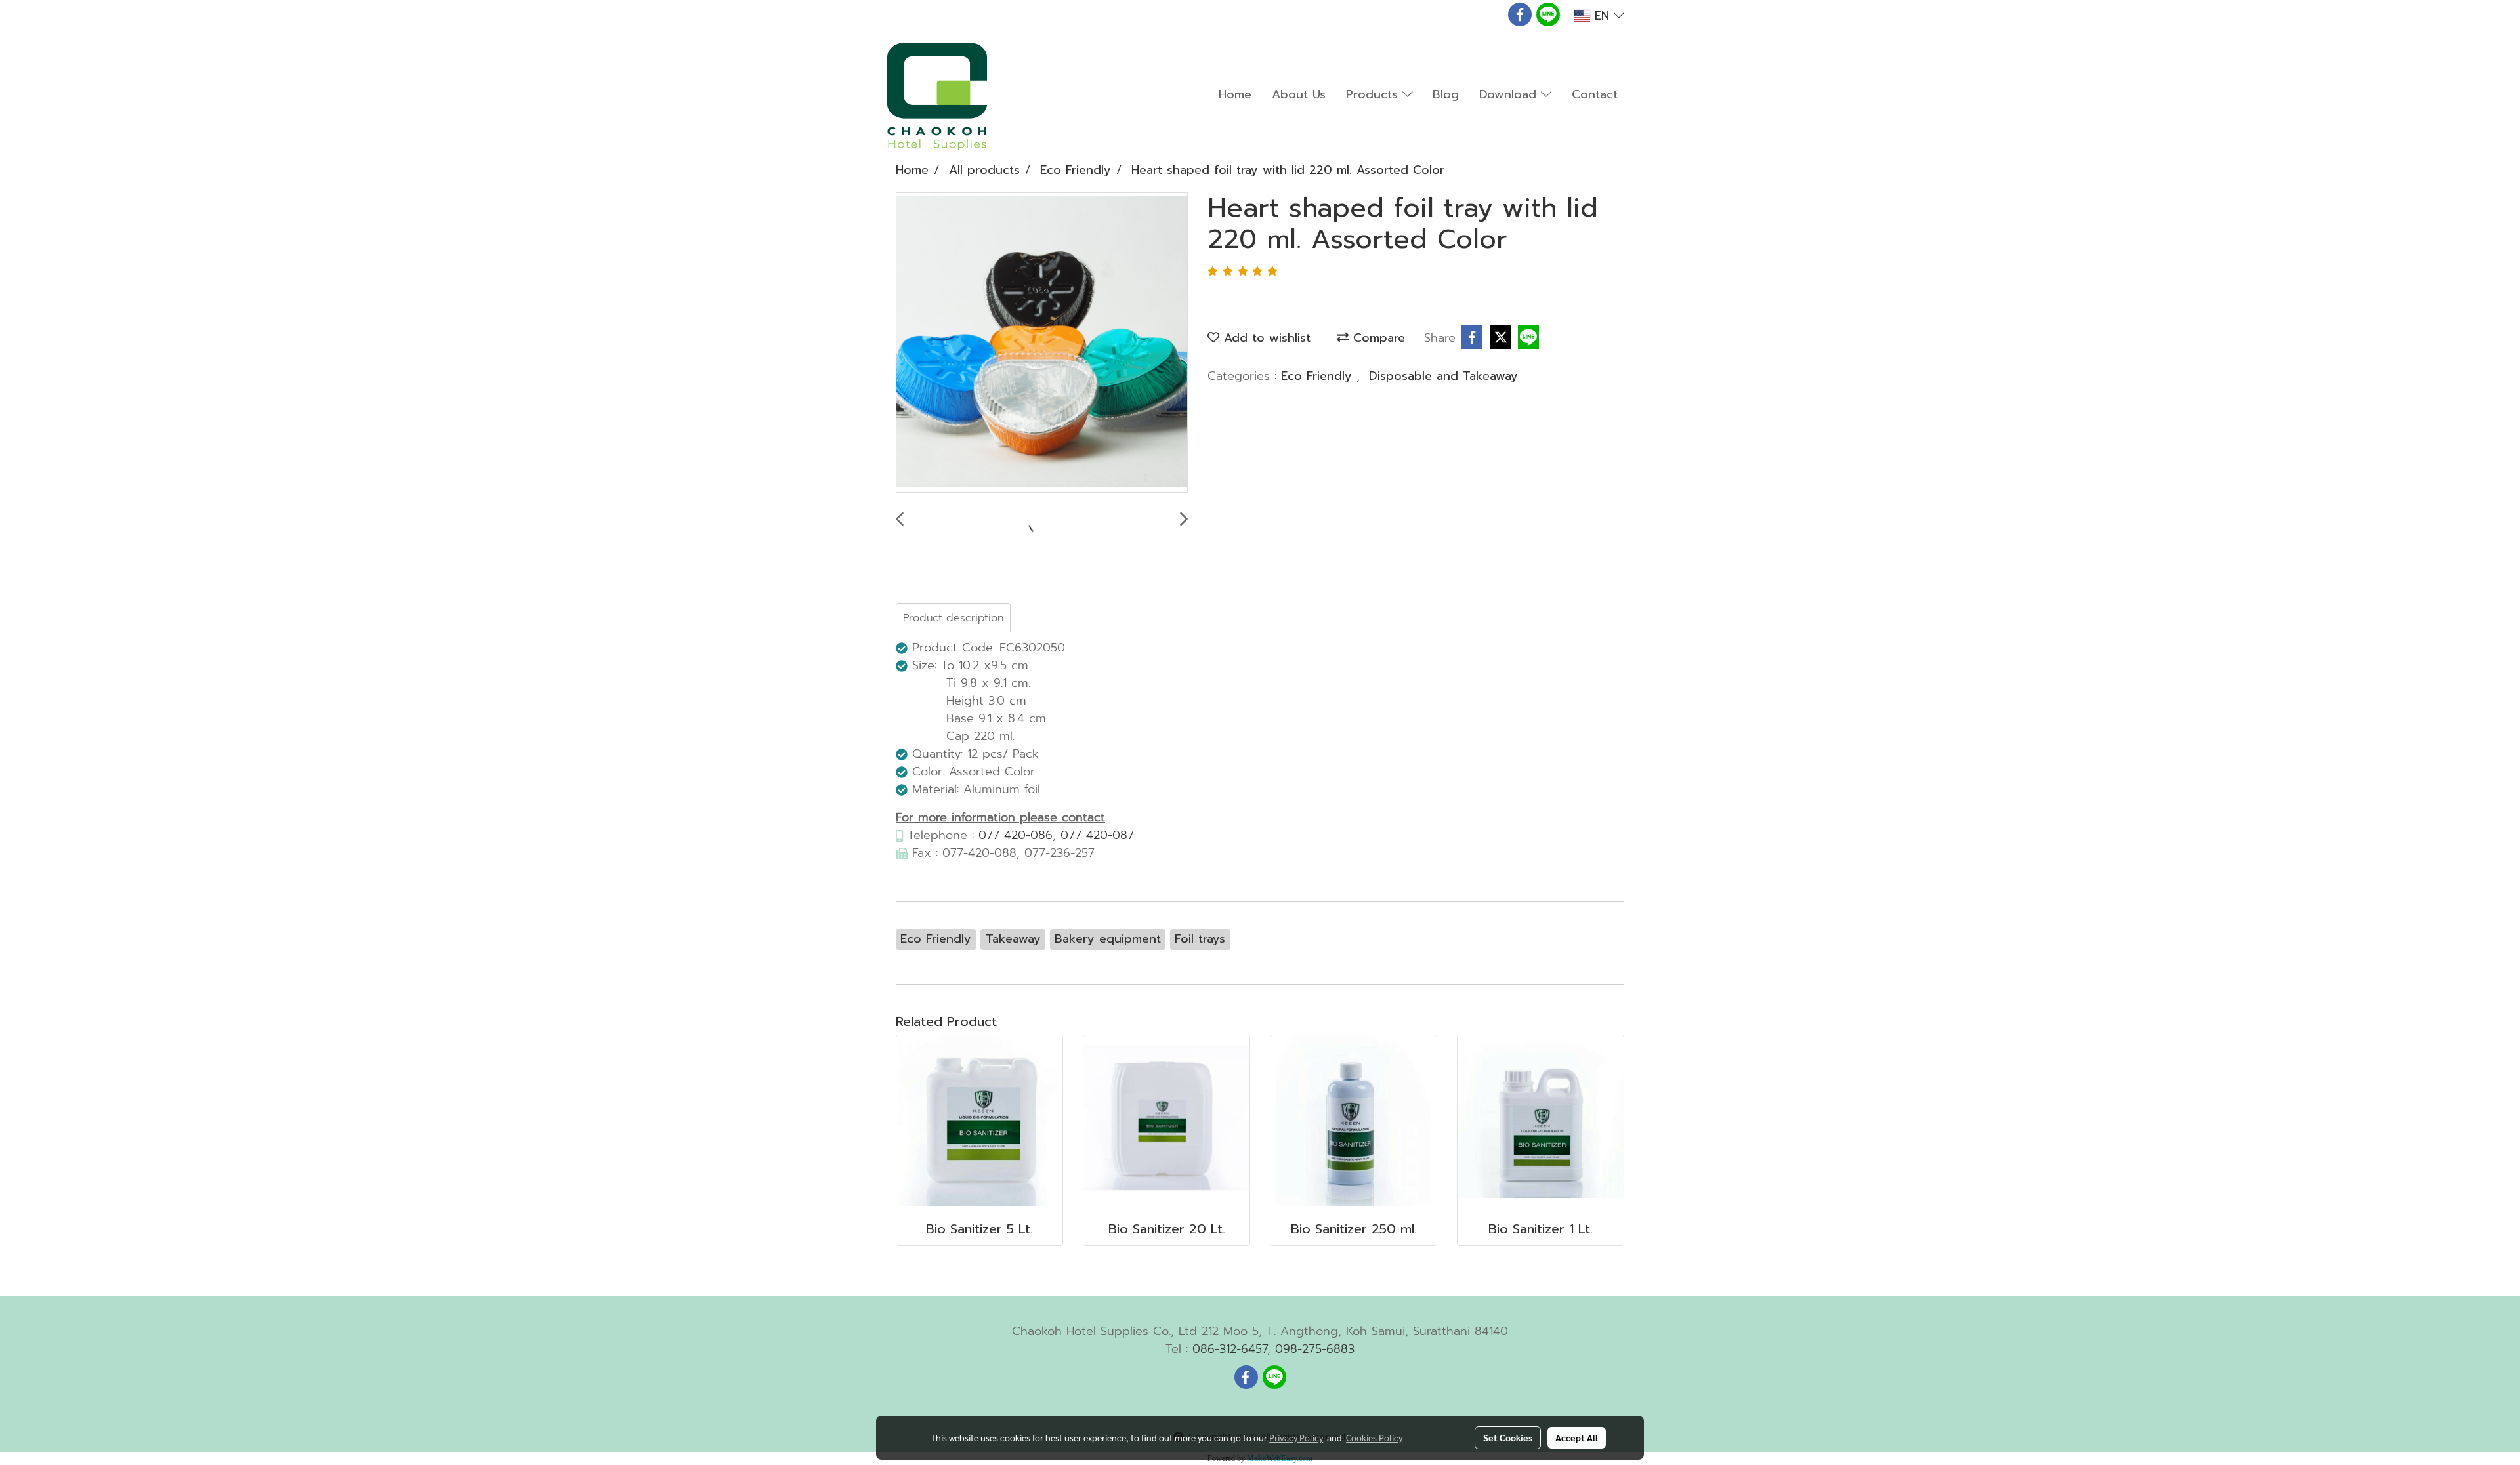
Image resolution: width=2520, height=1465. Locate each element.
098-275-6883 (1315, 1349)
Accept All (1577, 1437)
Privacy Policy (1296, 1437)
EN (1602, 16)
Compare (1377, 338)
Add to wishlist (1265, 338)
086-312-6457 (1230, 1349)
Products (1374, 94)
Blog (1446, 94)
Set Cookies (1508, 1437)
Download (1510, 94)
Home (1235, 94)
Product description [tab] (953, 618)
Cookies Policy (1374, 1437)
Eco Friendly (1319, 376)
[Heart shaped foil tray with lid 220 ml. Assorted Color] (1042, 343)
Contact (1595, 94)
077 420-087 (1097, 835)
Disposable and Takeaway (1443, 376)
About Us (1299, 94)
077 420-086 (1016, 835)
